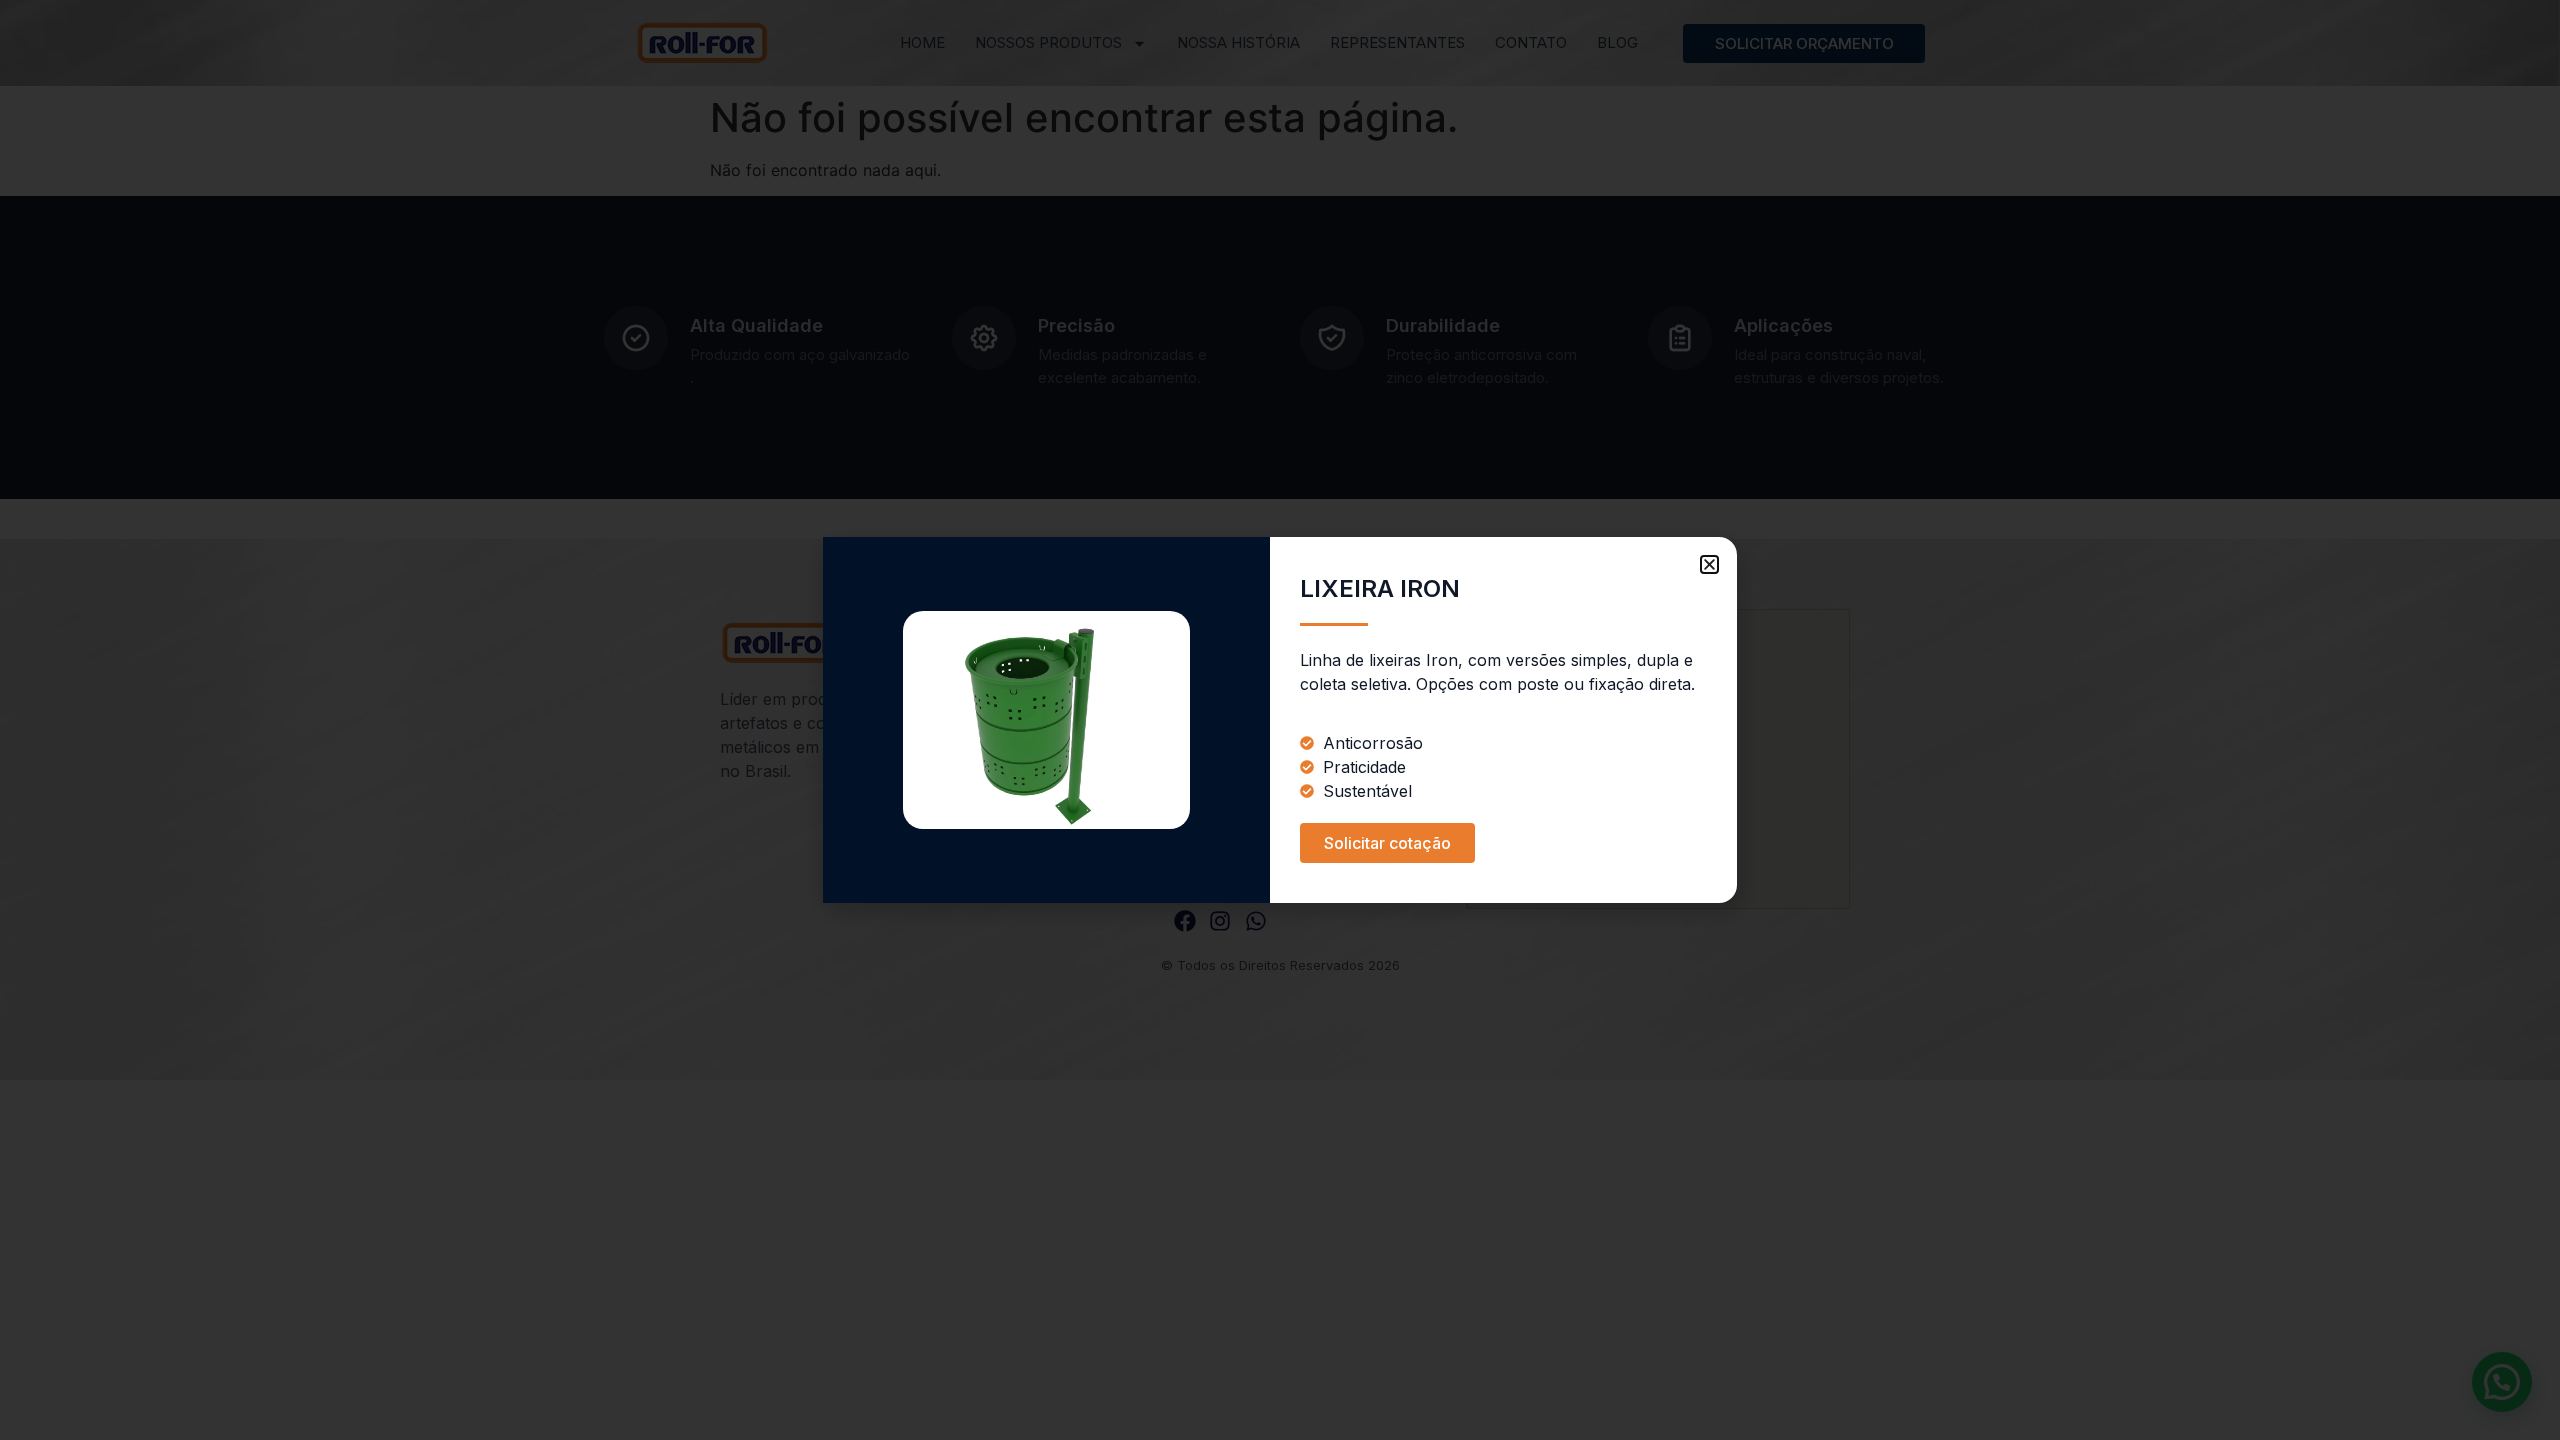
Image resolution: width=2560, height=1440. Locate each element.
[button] (1709, 564)
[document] (1280, 720)
